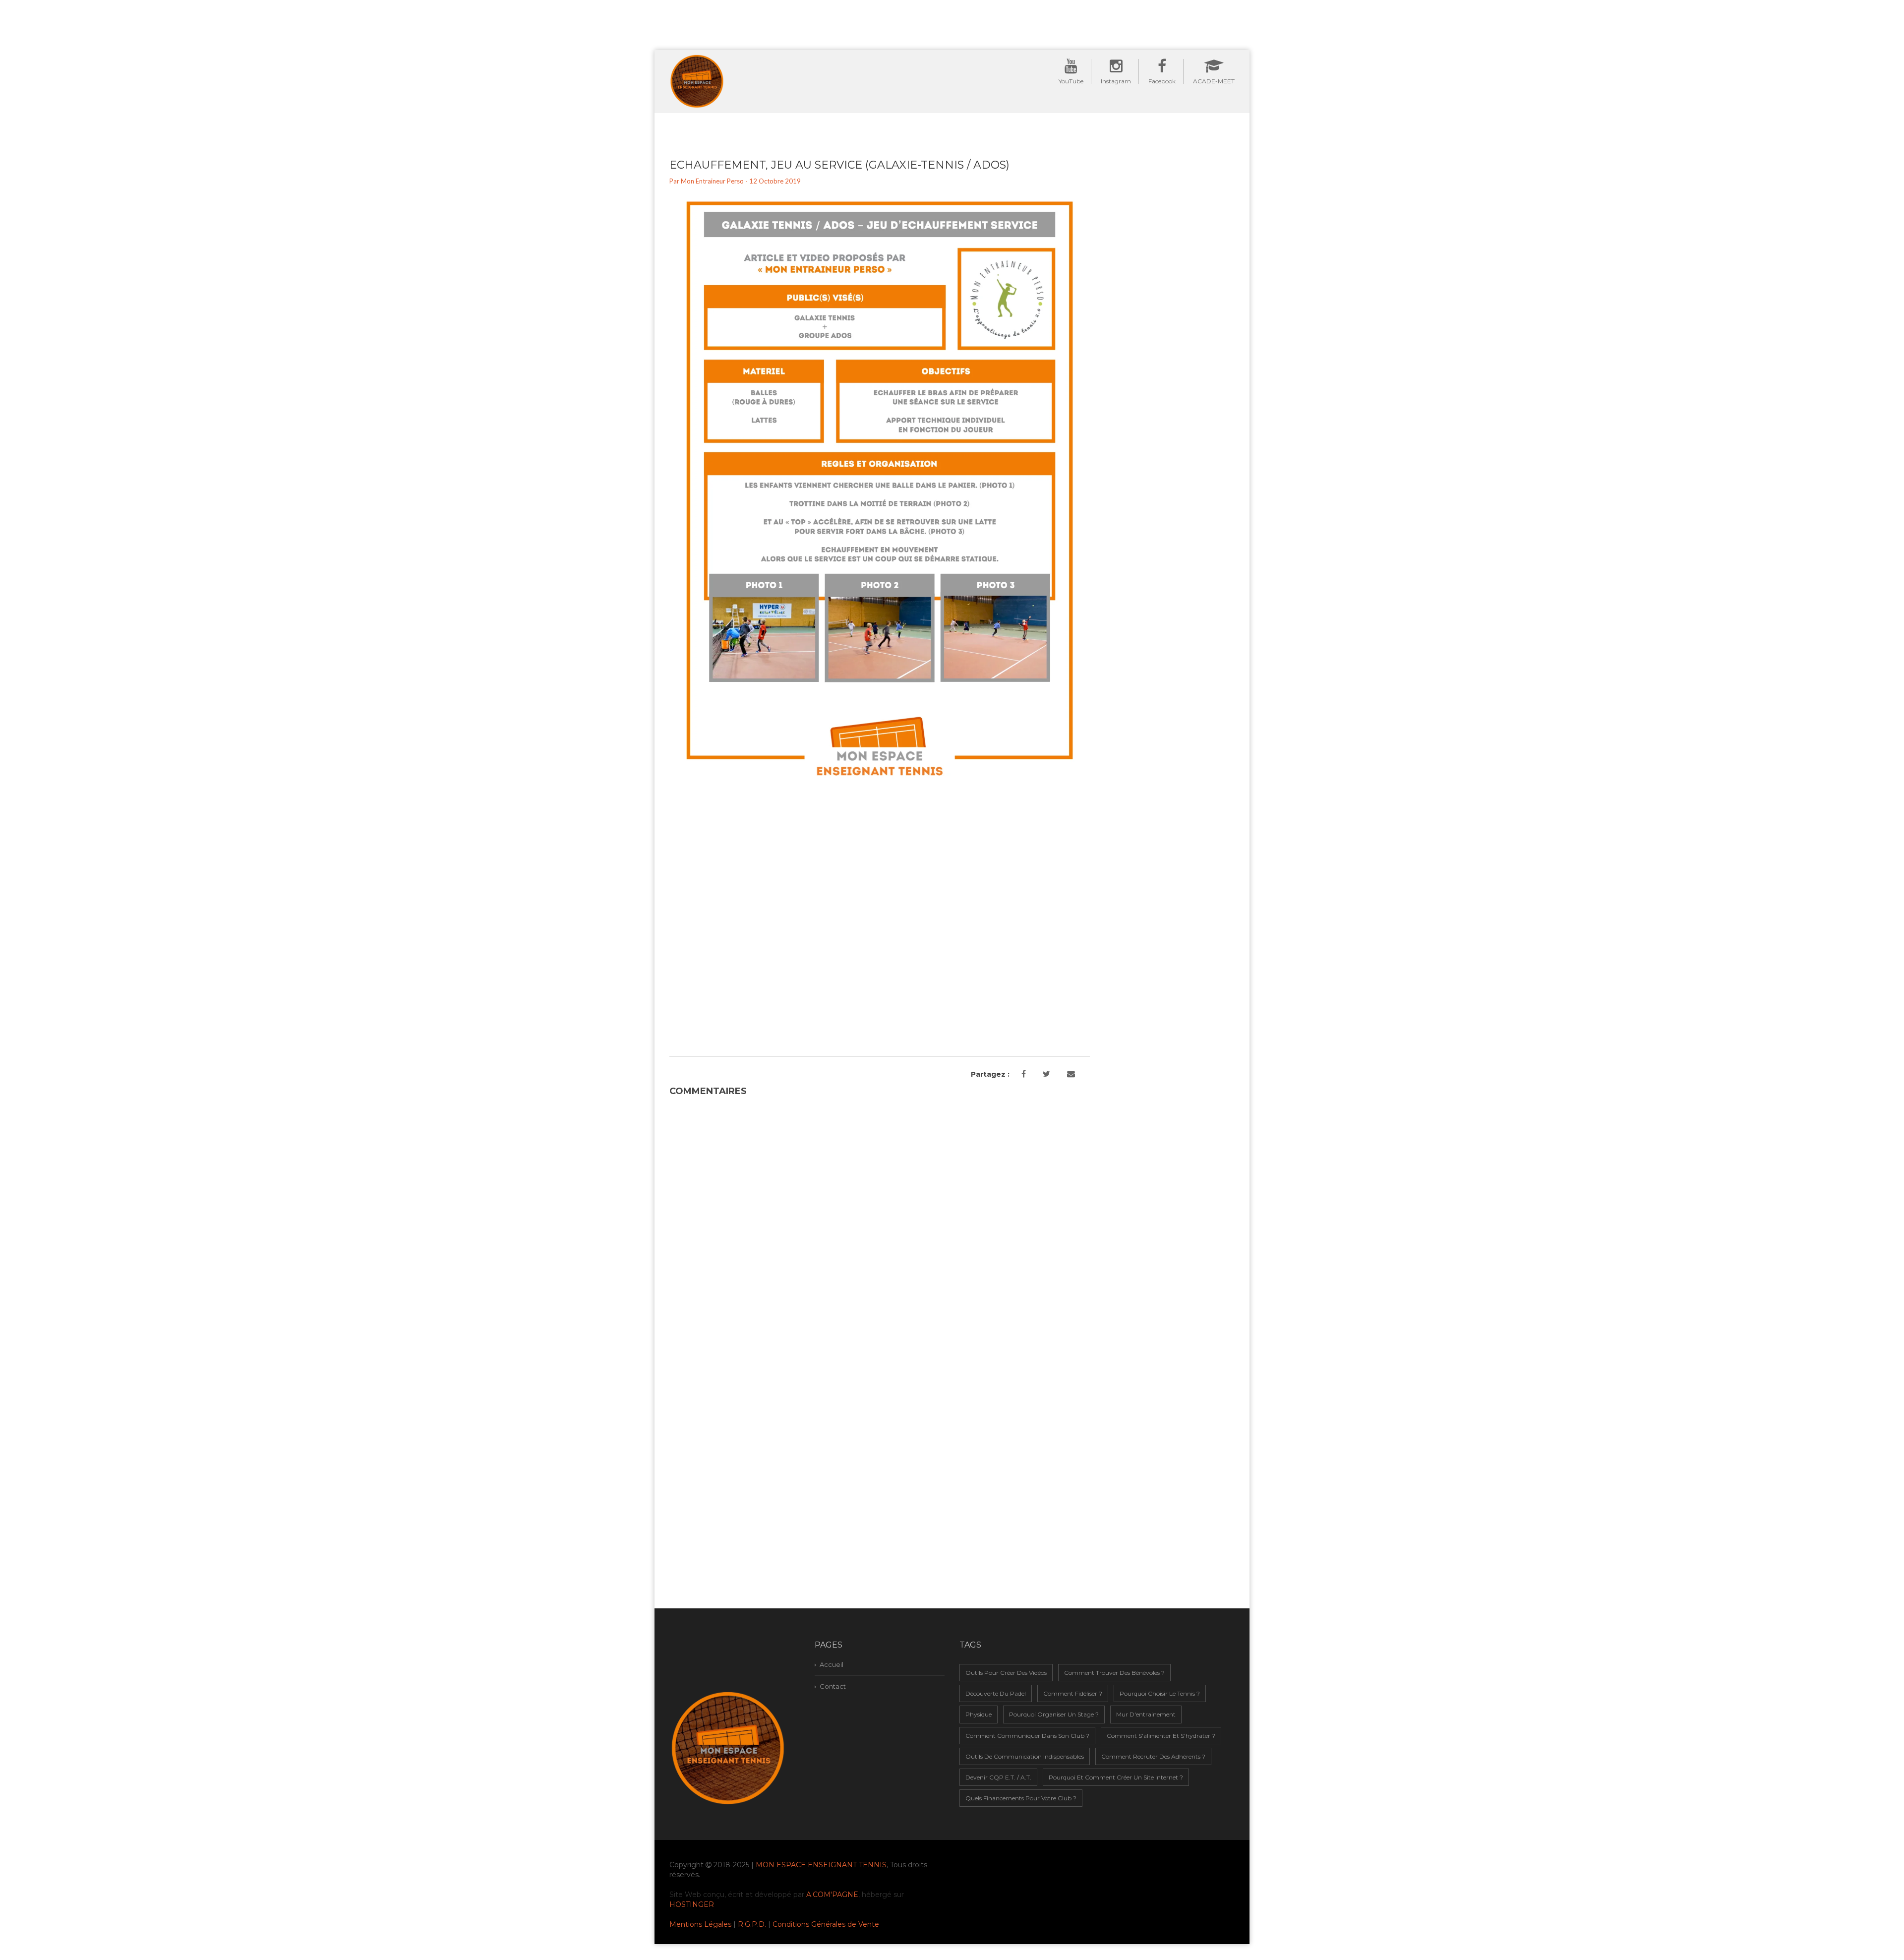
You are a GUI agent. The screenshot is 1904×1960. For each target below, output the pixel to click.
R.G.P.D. (752, 1924)
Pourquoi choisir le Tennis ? (1160, 1693)
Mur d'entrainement (1146, 1714)
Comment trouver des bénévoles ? (1114, 1673)
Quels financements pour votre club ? (1021, 1798)
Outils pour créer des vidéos (1006, 1673)
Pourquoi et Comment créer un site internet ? (1116, 1777)
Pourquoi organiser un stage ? (1054, 1714)
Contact (833, 1686)
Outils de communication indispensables (1025, 1756)
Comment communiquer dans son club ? (1027, 1736)
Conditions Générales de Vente (826, 1924)
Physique (979, 1714)
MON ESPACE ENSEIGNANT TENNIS (821, 1865)
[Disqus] (880, 1225)
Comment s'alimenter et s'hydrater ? (1161, 1736)
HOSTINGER (692, 1904)
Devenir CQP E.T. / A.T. (998, 1777)
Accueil (832, 1664)
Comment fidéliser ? (1073, 1693)
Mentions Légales (700, 1924)
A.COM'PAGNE (832, 1895)
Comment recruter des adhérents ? (1153, 1756)
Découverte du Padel (996, 1693)
